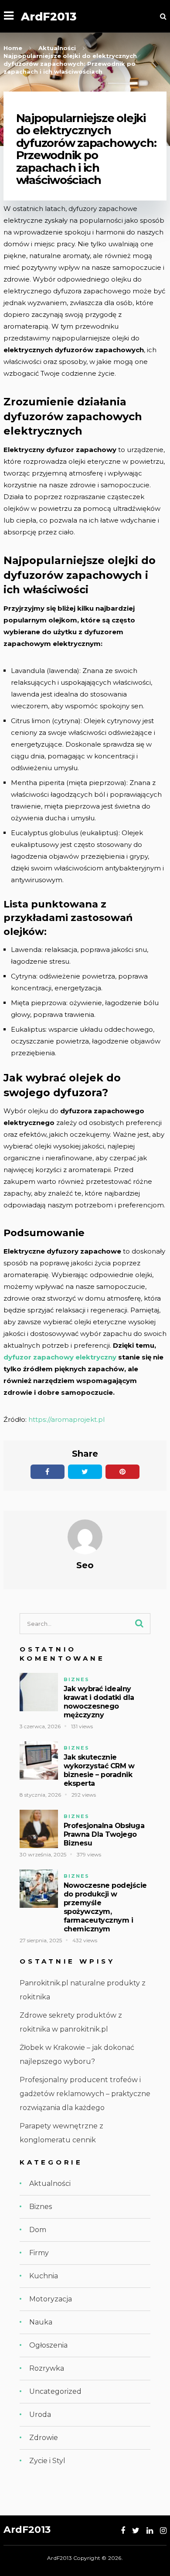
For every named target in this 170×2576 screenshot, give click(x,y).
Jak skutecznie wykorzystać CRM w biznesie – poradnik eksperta (99, 1770)
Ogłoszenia (48, 2345)
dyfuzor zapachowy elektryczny (60, 1357)
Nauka (41, 2322)
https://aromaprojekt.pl (66, 1419)
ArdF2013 (49, 16)
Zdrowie (44, 2438)
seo (85, 1565)
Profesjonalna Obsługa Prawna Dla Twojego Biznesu (104, 1834)
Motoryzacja (51, 2299)
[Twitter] (136, 2531)
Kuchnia (44, 2276)
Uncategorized (55, 2391)
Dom (38, 2230)
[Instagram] (163, 2531)
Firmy (39, 2253)
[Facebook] (123, 2531)
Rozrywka (47, 2368)
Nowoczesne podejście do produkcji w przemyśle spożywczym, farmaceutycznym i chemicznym (105, 1907)
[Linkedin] (150, 2531)
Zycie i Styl (47, 2461)
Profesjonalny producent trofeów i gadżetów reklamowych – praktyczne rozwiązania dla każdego (85, 2094)
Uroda (40, 2415)
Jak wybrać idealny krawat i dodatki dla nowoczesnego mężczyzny (99, 1702)
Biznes (76, 1679)
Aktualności (50, 2183)
